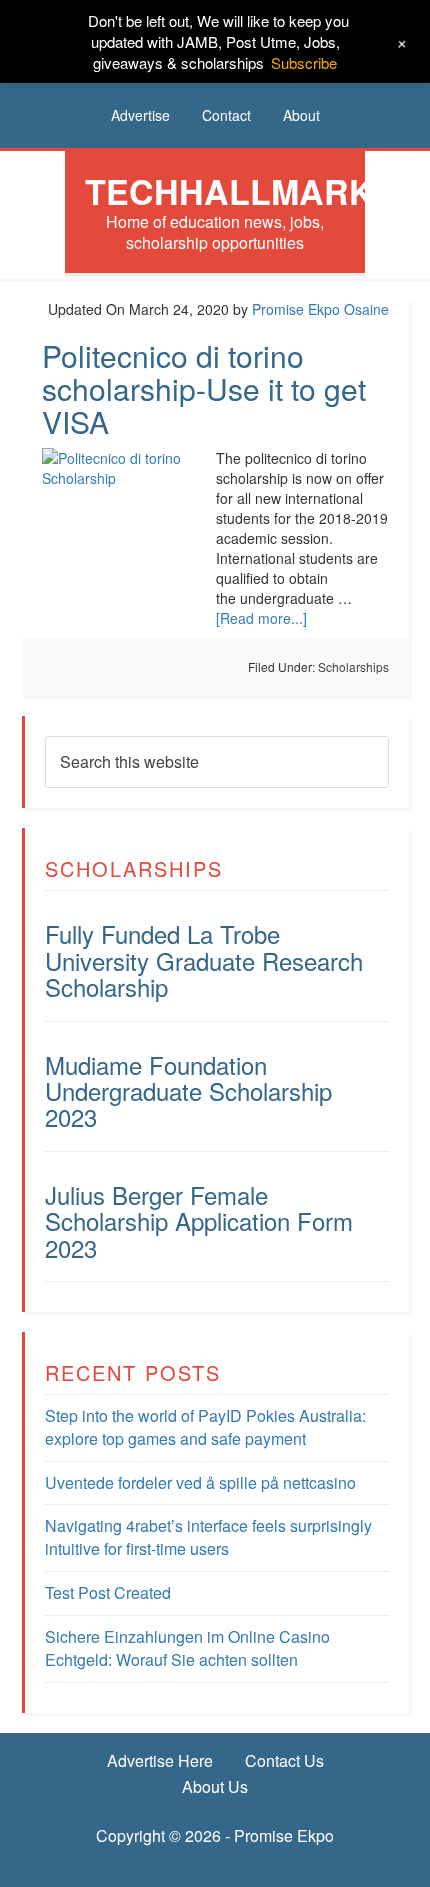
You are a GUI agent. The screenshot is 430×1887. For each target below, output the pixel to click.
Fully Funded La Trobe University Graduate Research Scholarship (204, 960)
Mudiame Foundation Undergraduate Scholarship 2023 (188, 1091)
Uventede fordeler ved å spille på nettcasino (200, 1482)
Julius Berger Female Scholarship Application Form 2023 (199, 1221)
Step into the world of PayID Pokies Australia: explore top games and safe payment (205, 1427)
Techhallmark (229, 191)
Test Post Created (108, 1592)
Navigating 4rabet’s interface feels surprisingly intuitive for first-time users (208, 1537)
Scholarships (353, 666)
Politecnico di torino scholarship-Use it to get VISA (204, 388)
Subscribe (304, 62)
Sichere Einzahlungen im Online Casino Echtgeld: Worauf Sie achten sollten (187, 1648)
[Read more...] (261, 618)
